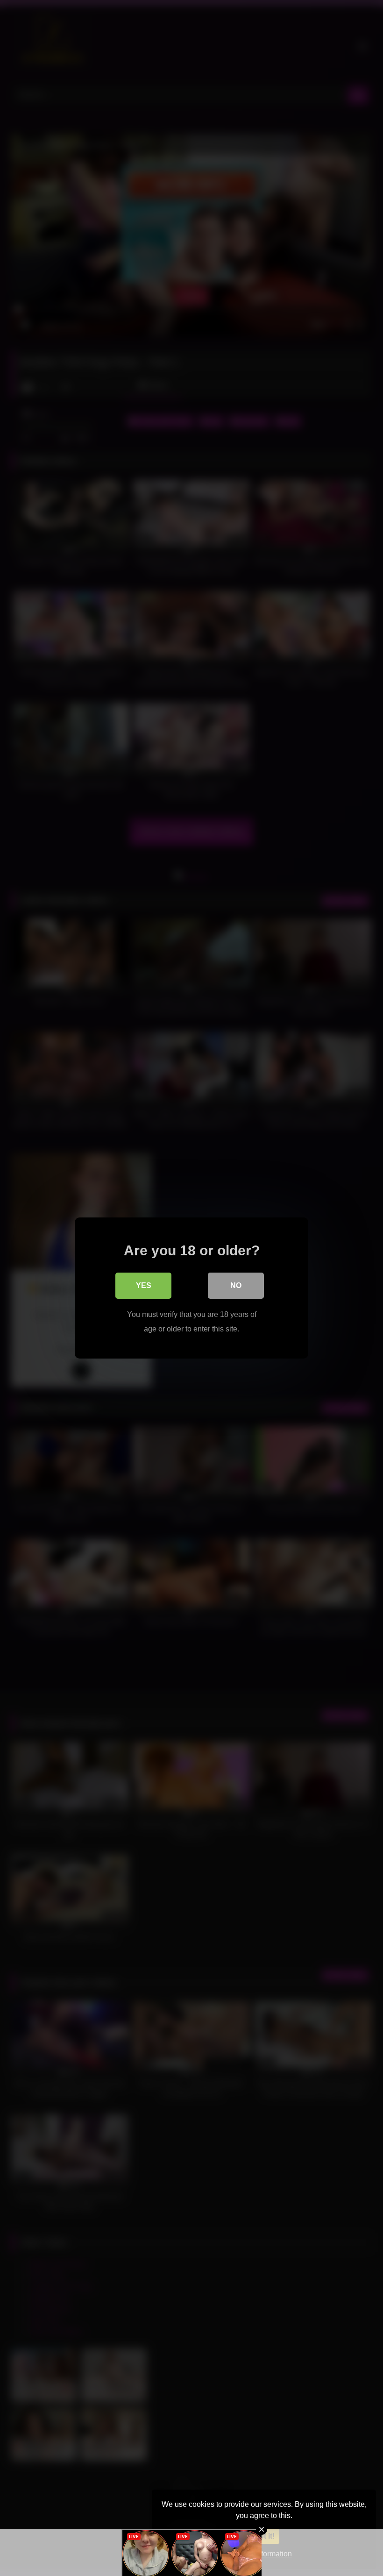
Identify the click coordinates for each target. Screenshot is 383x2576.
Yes (144, 1285)
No (236, 1285)
